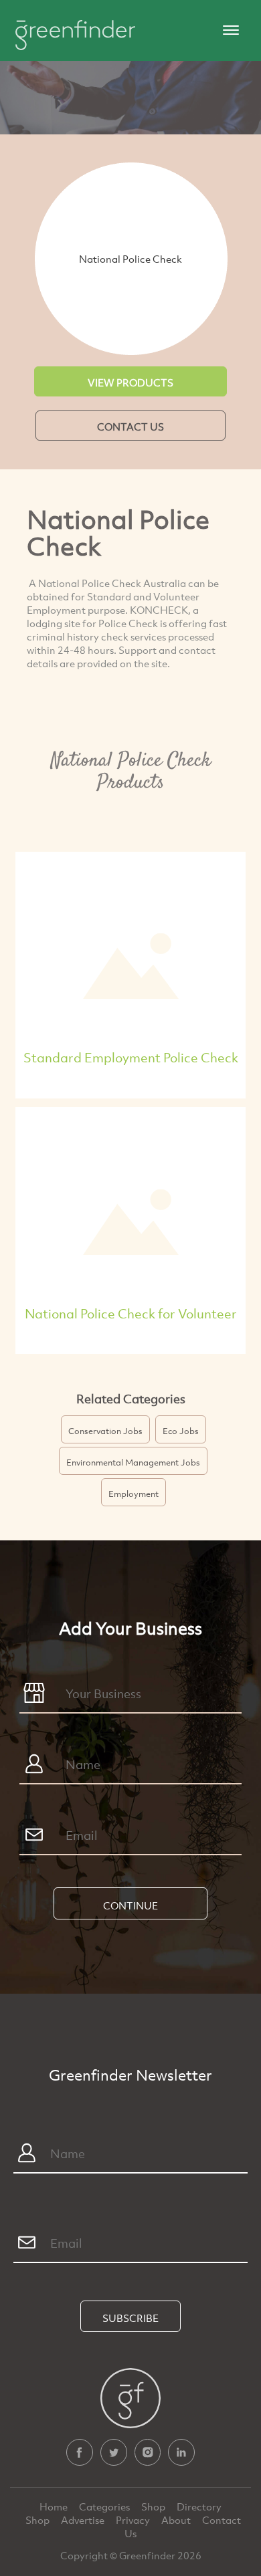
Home (55, 2506)
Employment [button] (134, 1494)
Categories (105, 2506)
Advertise (84, 2520)
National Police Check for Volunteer (131, 1313)
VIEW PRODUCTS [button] (130, 382)
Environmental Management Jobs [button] (133, 1462)
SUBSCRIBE (130, 2318)
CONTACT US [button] (130, 427)
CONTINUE (130, 1905)
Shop (153, 2506)
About (177, 2520)
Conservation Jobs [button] (105, 1431)
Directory (199, 2506)
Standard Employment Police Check (131, 1057)
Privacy (134, 2520)
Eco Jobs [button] (181, 1431)
